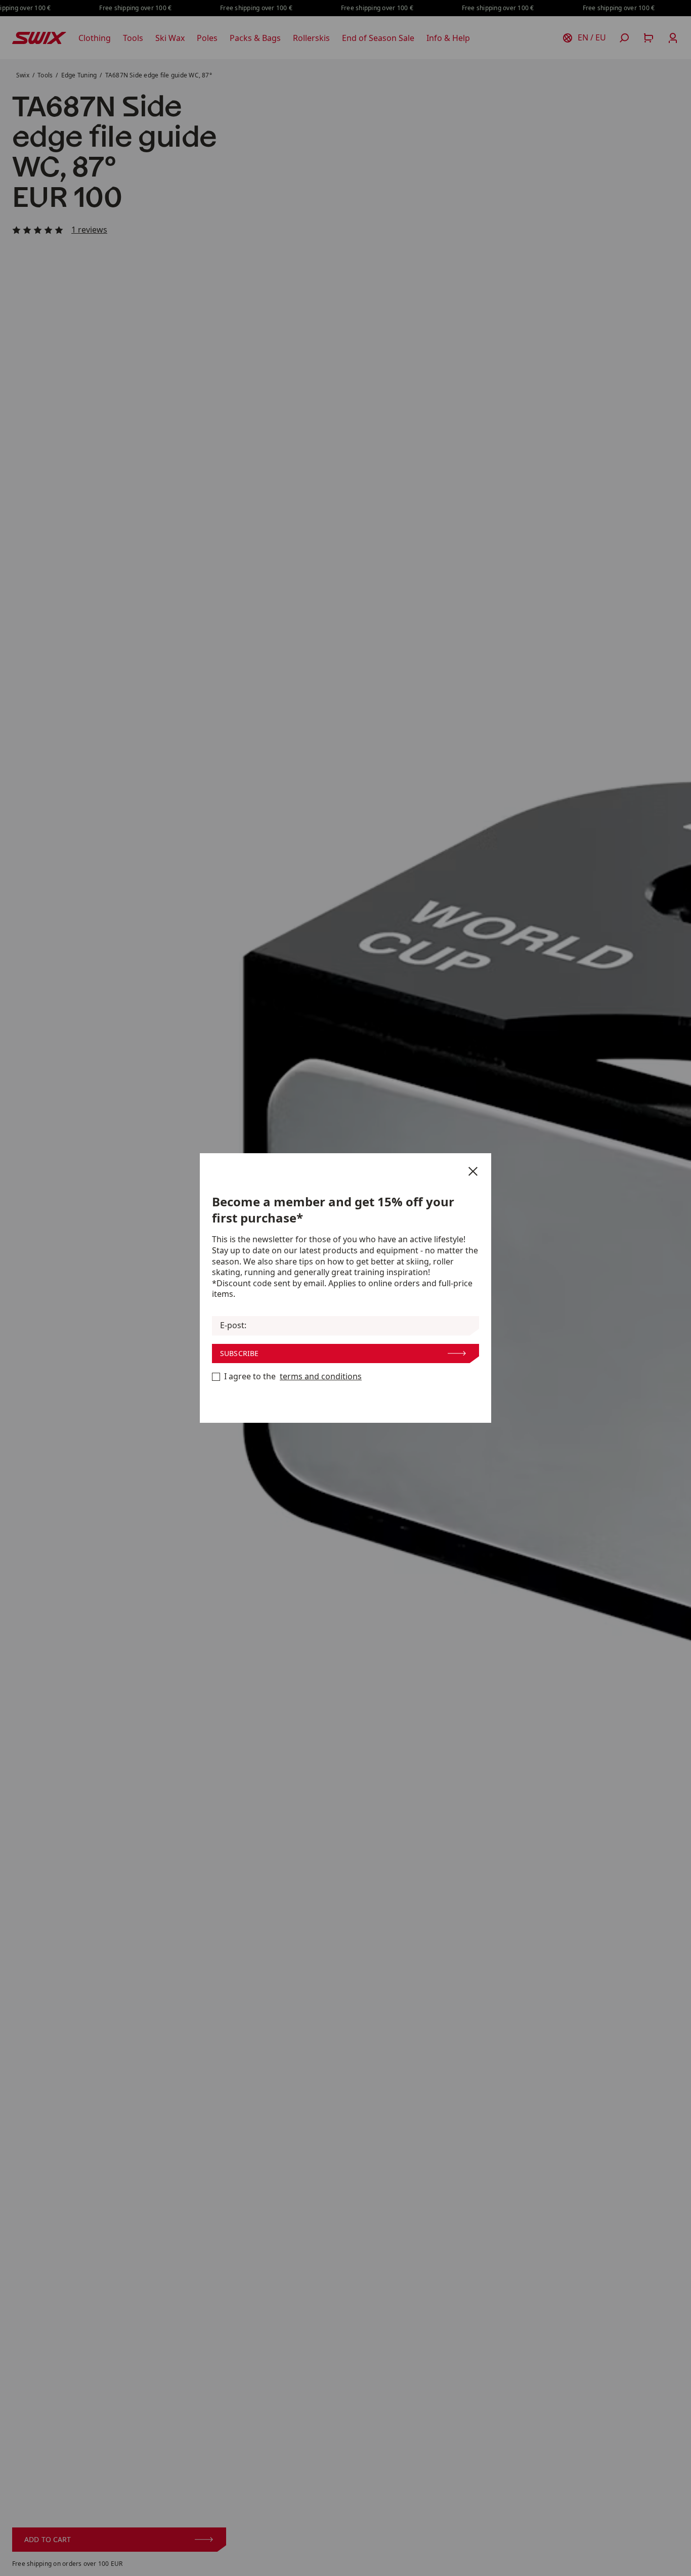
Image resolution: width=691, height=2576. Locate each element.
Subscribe (239, 1353)
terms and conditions (321, 1377)
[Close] (473, 1171)
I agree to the (293, 1377)
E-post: (233, 1325)
